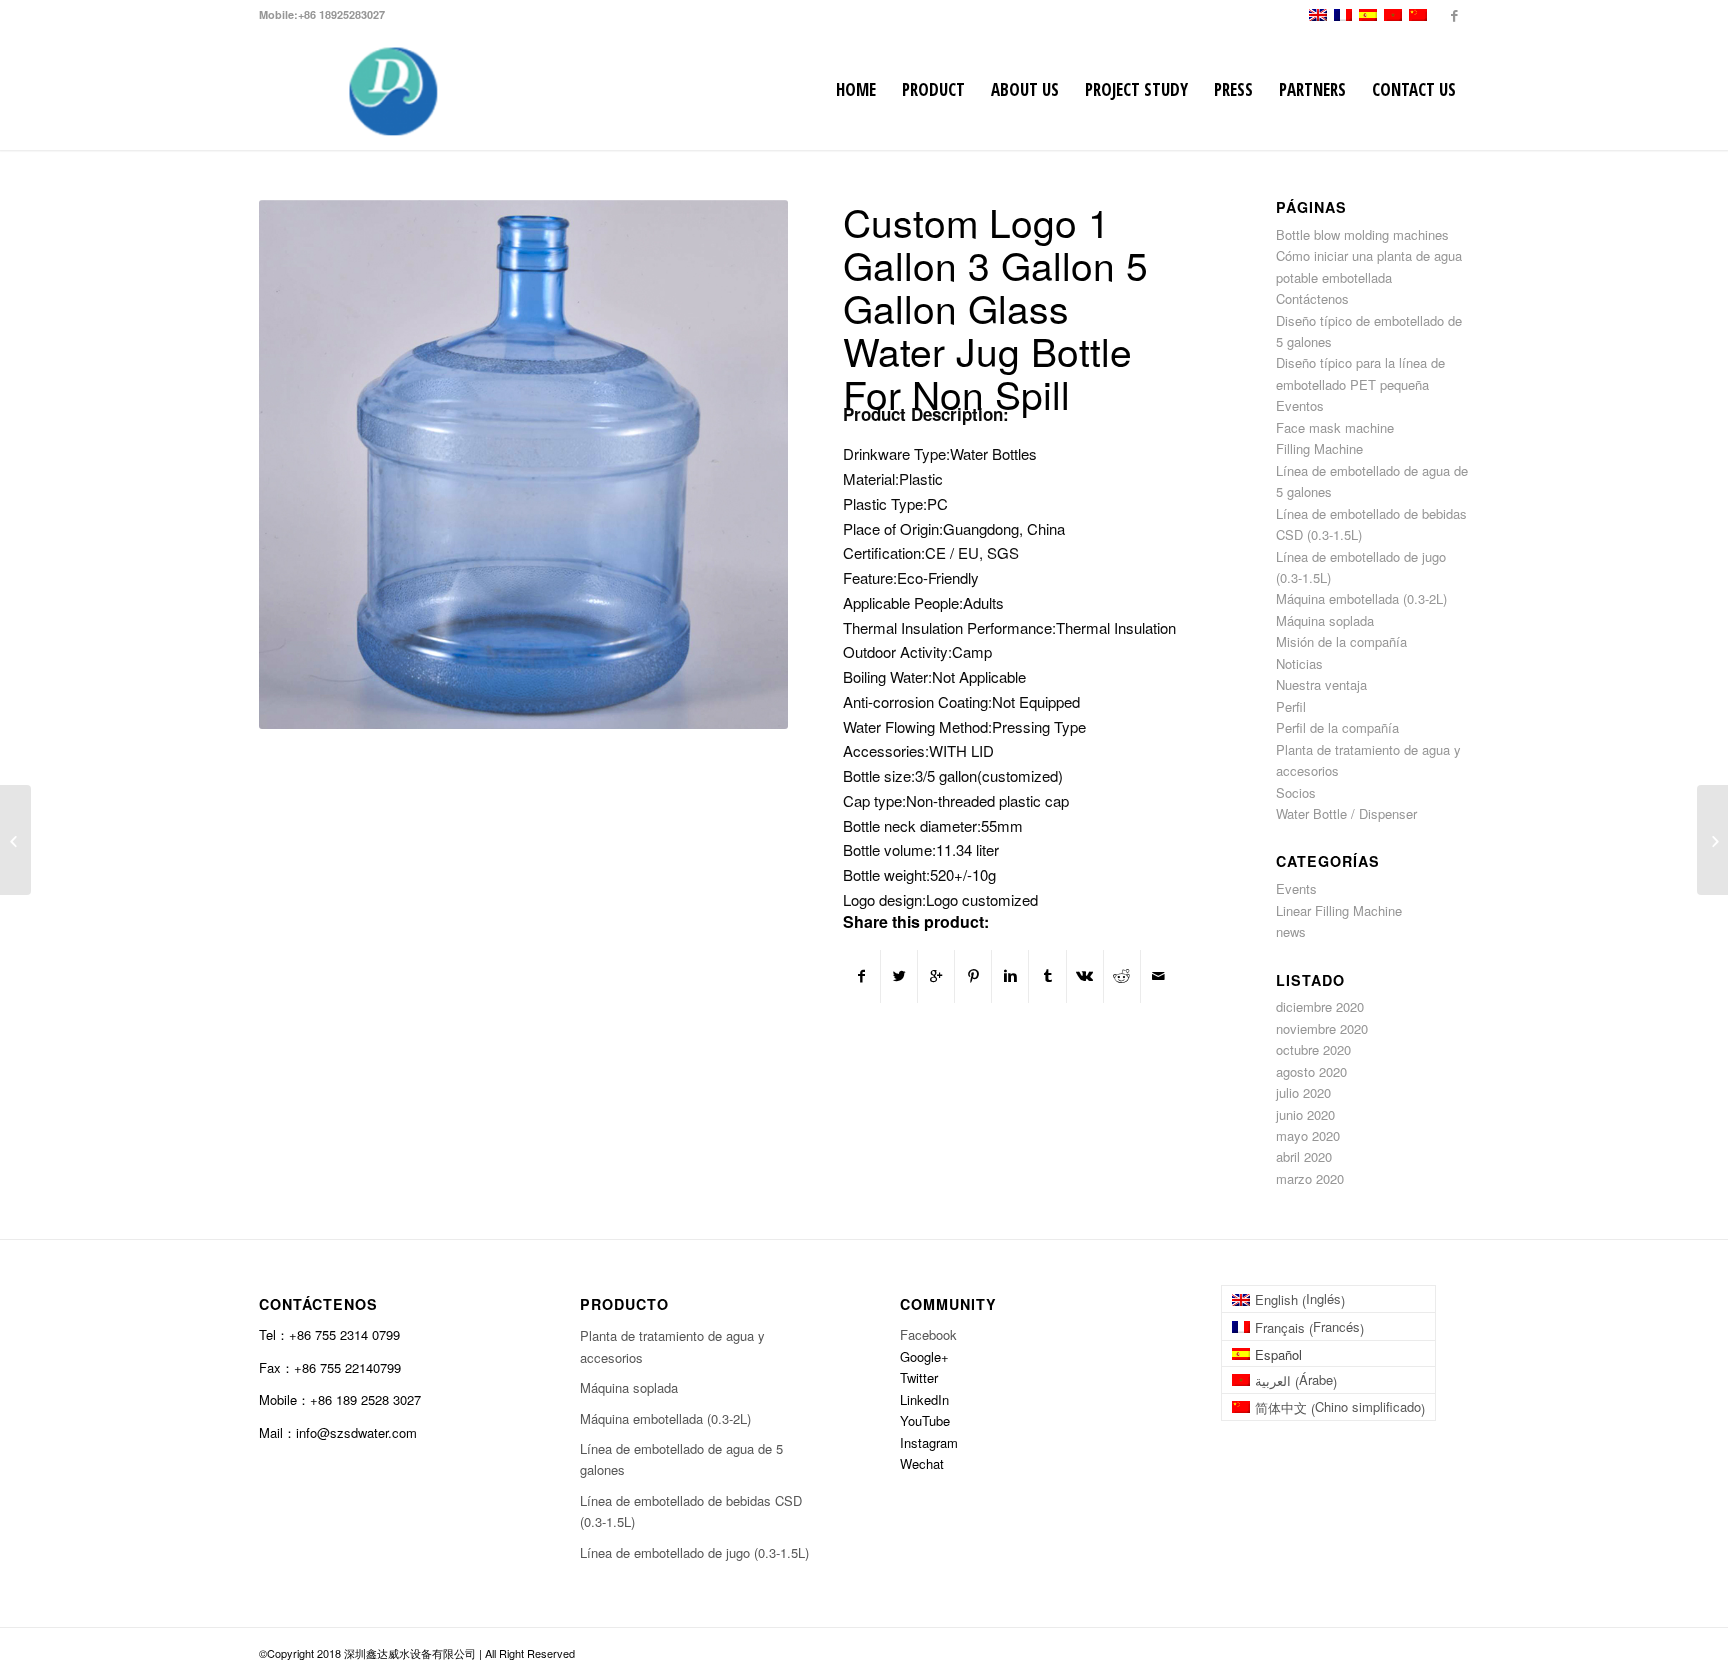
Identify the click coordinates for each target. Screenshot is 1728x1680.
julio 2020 (1303, 1092)
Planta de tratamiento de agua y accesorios (672, 1346)
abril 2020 (1304, 1156)
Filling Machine (1319, 448)
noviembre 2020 (1322, 1028)
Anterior (304, 465)
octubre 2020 (1313, 1049)
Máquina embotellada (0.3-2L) (1361, 598)
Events (1296, 888)
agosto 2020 (1311, 1071)
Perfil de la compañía (1337, 727)
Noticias (1299, 663)
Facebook (928, 1334)
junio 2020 (1305, 1114)
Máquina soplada (1325, 620)
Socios (1296, 792)
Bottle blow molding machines (1362, 234)
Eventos (1300, 405)
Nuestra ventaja (1321, 684)
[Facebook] (1454, 15)
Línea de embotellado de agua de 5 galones (681, 1459)
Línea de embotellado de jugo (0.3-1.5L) (694, 1552)
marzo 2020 (1310, 1178)
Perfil (1291, 706)
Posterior (743, 465)
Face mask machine (1335, 427)
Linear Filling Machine (1339, 910)
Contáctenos (1312, 298)
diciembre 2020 (1320, 1006)
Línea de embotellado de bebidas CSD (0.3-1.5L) (691, 1511)
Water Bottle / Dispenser (1346, 813)
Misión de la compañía (1341, 641)
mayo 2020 (1308, 1135)
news (1291, 931)
